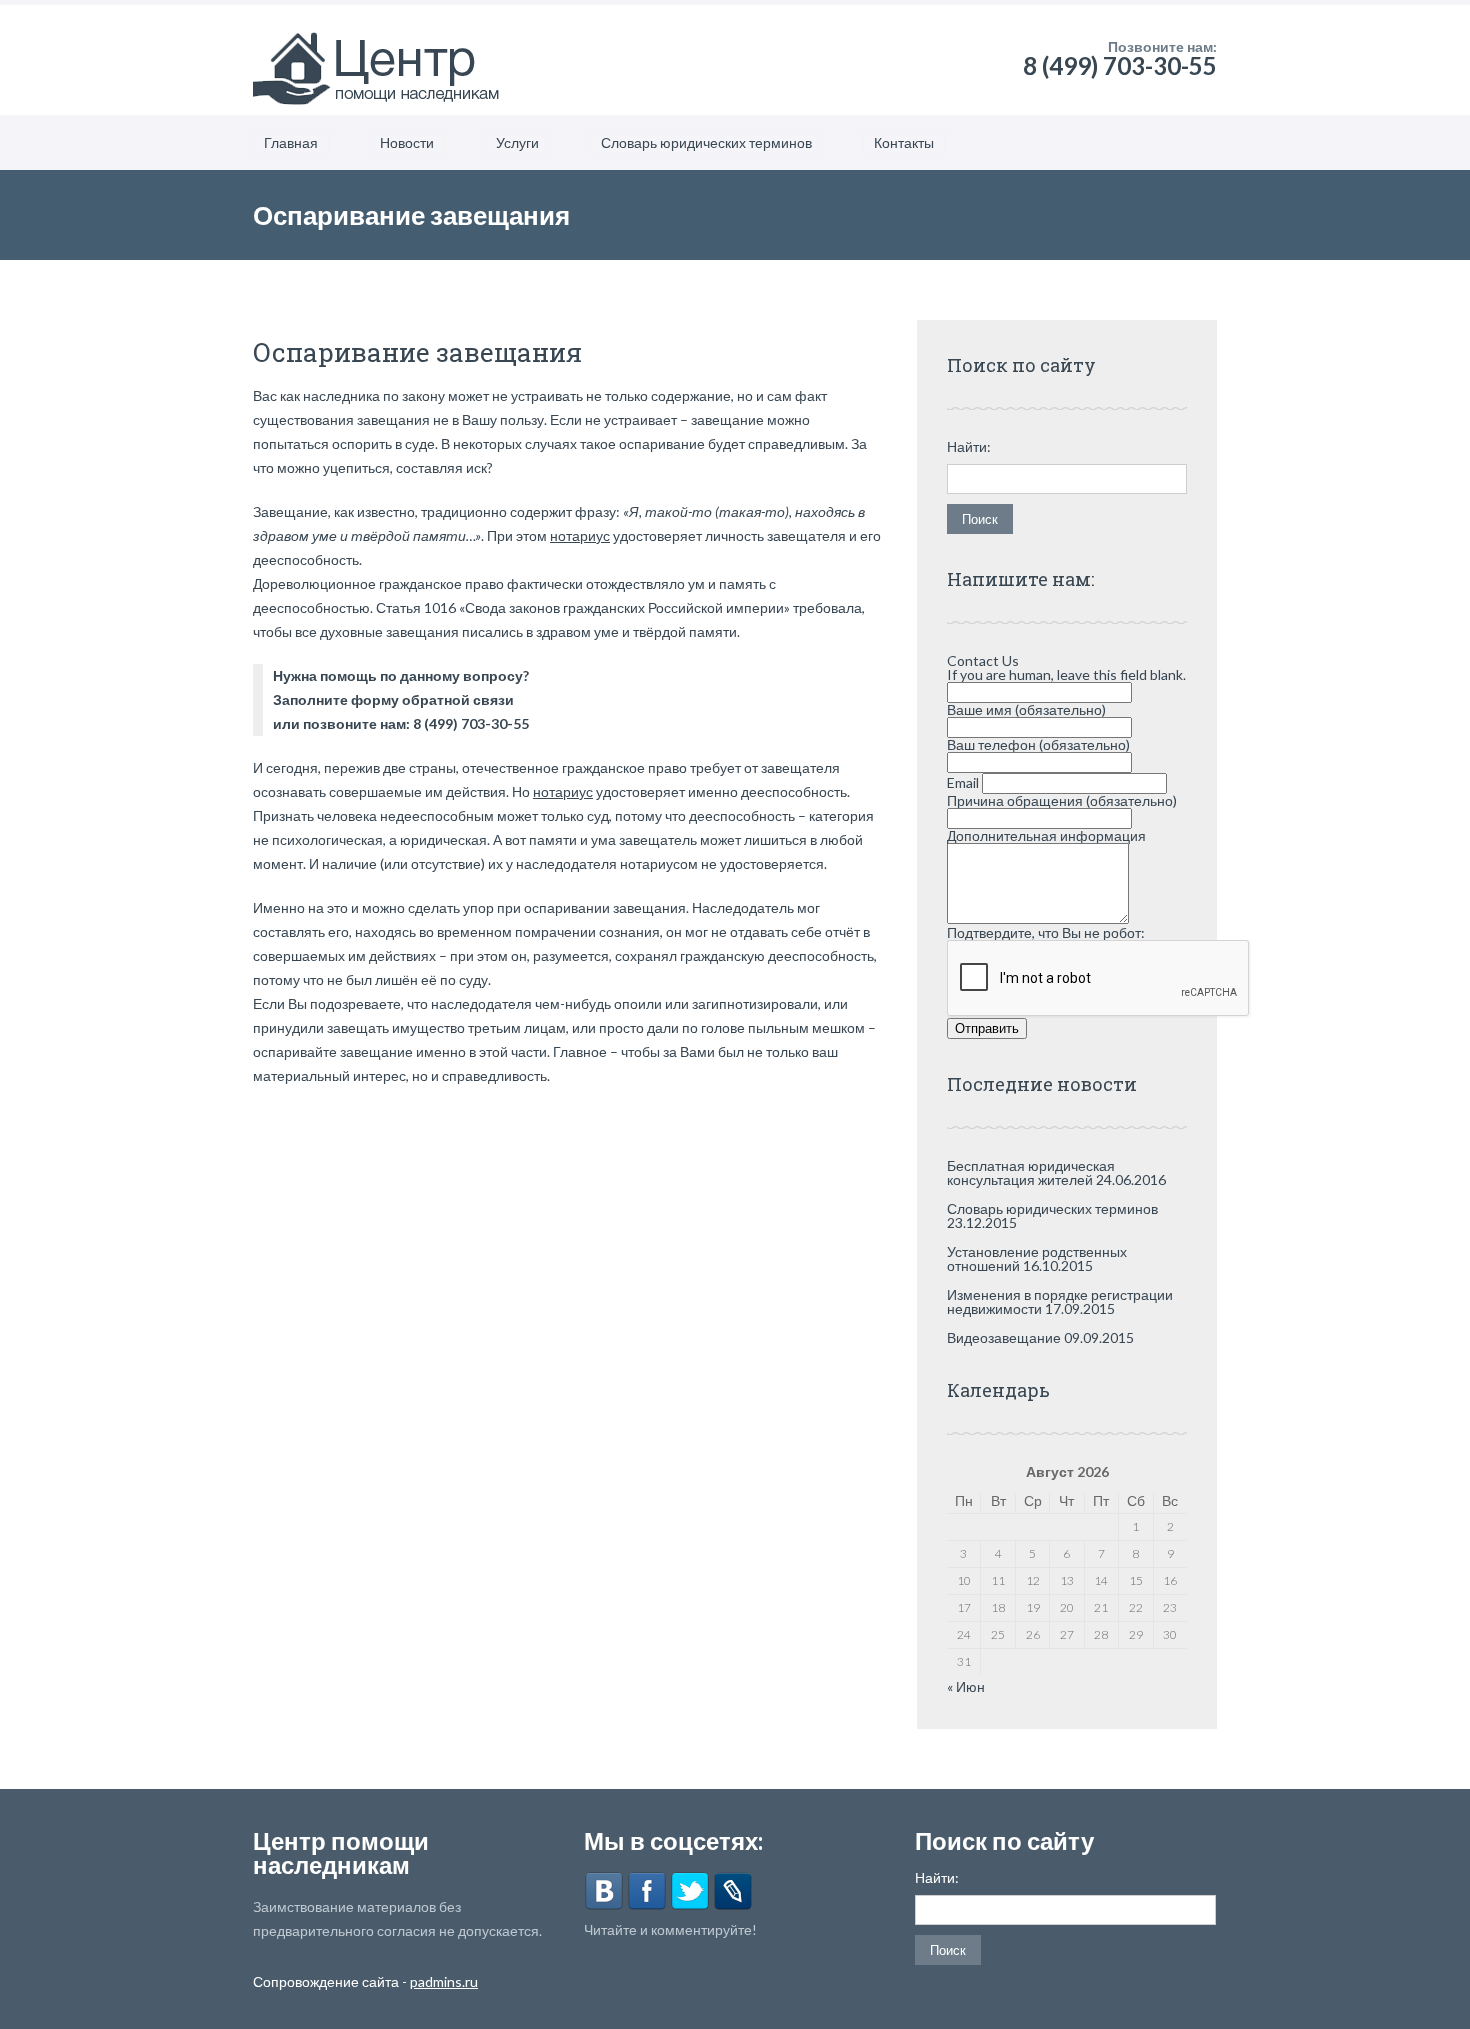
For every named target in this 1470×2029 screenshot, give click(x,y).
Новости (407, 142)
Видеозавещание (1004, 1337)
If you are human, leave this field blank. (1066, 674)
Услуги (517, 142)
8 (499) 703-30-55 (1120, 65)
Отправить (987, 1028)
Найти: (969, 447)
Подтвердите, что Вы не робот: (1046, 932)
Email (964, 782)
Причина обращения (1062, 800)
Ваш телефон (1038, 744)
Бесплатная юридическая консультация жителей (1031, 1172)
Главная (291, 142)
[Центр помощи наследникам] (378, 60)
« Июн (966, 1686)
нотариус (580, 535)
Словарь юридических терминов (706, 142)
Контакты (904, 142)
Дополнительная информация (1046, 835)
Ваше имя (1026, 709)
